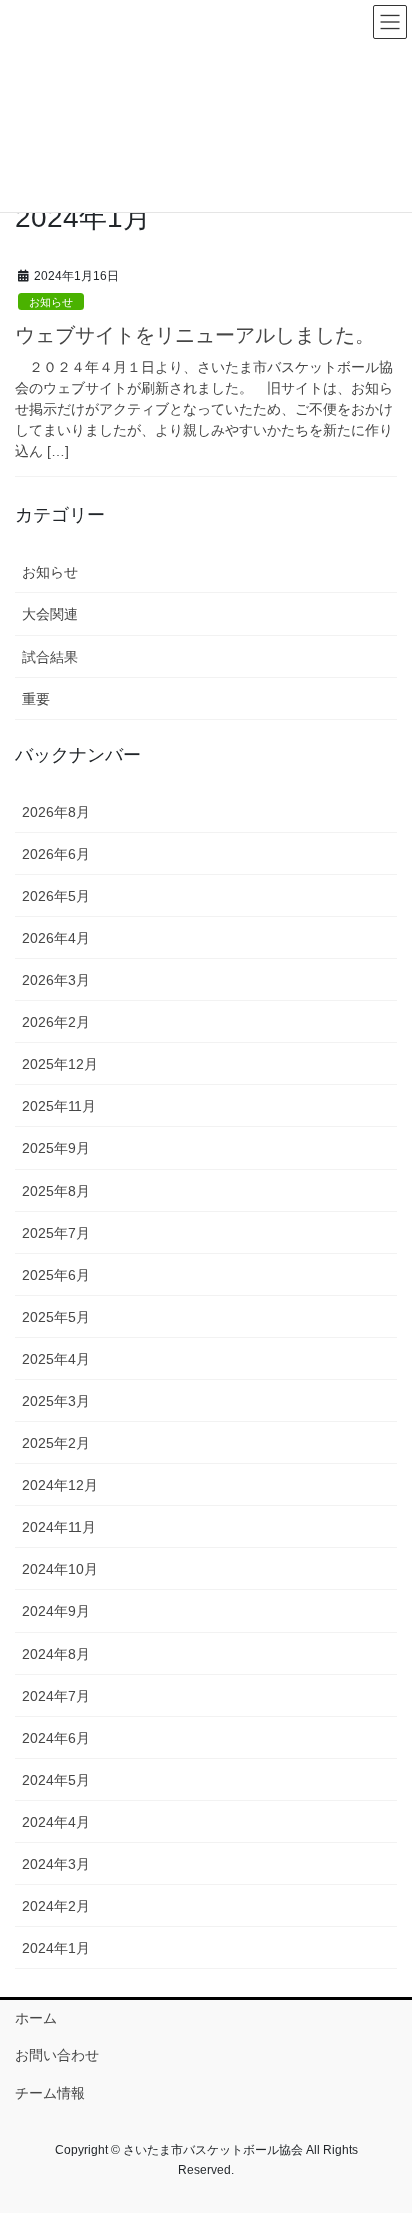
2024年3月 (56, 1864)
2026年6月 (56, 854)
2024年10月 (60, 1569)
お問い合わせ (57, 2055)
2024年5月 (56, 1780)
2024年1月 (56, 1948)
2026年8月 (56, 812)
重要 (36, 699)
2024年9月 (56, 1611)
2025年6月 (56, 1275)
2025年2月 (56, 1443)
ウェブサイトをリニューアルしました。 (195, 335)
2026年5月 (56, 896)
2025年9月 (56, 1148)
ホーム (36, 2018)
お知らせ (51, 302)
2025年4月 (56, 1359)
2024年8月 (56, 1654)
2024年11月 (59, 1527)
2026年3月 (56, 980)
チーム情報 (50, 2093)
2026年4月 (56, 938)
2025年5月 (56, 1317)
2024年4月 (56, 1822)
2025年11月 (59, 1106)
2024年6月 (56, 1738)
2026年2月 (56, 1022)
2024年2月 (56, 1906)
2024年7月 (56, 1696)
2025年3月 (56, 1401)
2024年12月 (60, 1485)
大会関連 (50, 614)
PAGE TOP (382, 2129)
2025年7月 (56, 1233)
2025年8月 (56, 1191)
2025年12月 (60, 1064)
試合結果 (50, 657)
